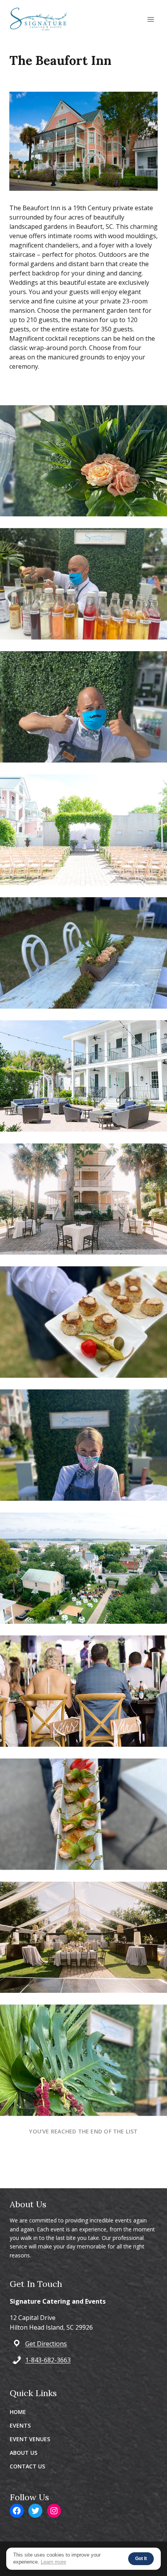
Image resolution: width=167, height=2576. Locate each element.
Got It (141, 2559)
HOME (18, 2412)
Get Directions (46, 2344)
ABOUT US (23, 2453)
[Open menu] (150, 19)
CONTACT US (27, 2466)
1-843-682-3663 (48, 2360)
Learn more (53, 2562)
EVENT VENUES (30, 2439)
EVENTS (20, 2425)
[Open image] (83, 461)
